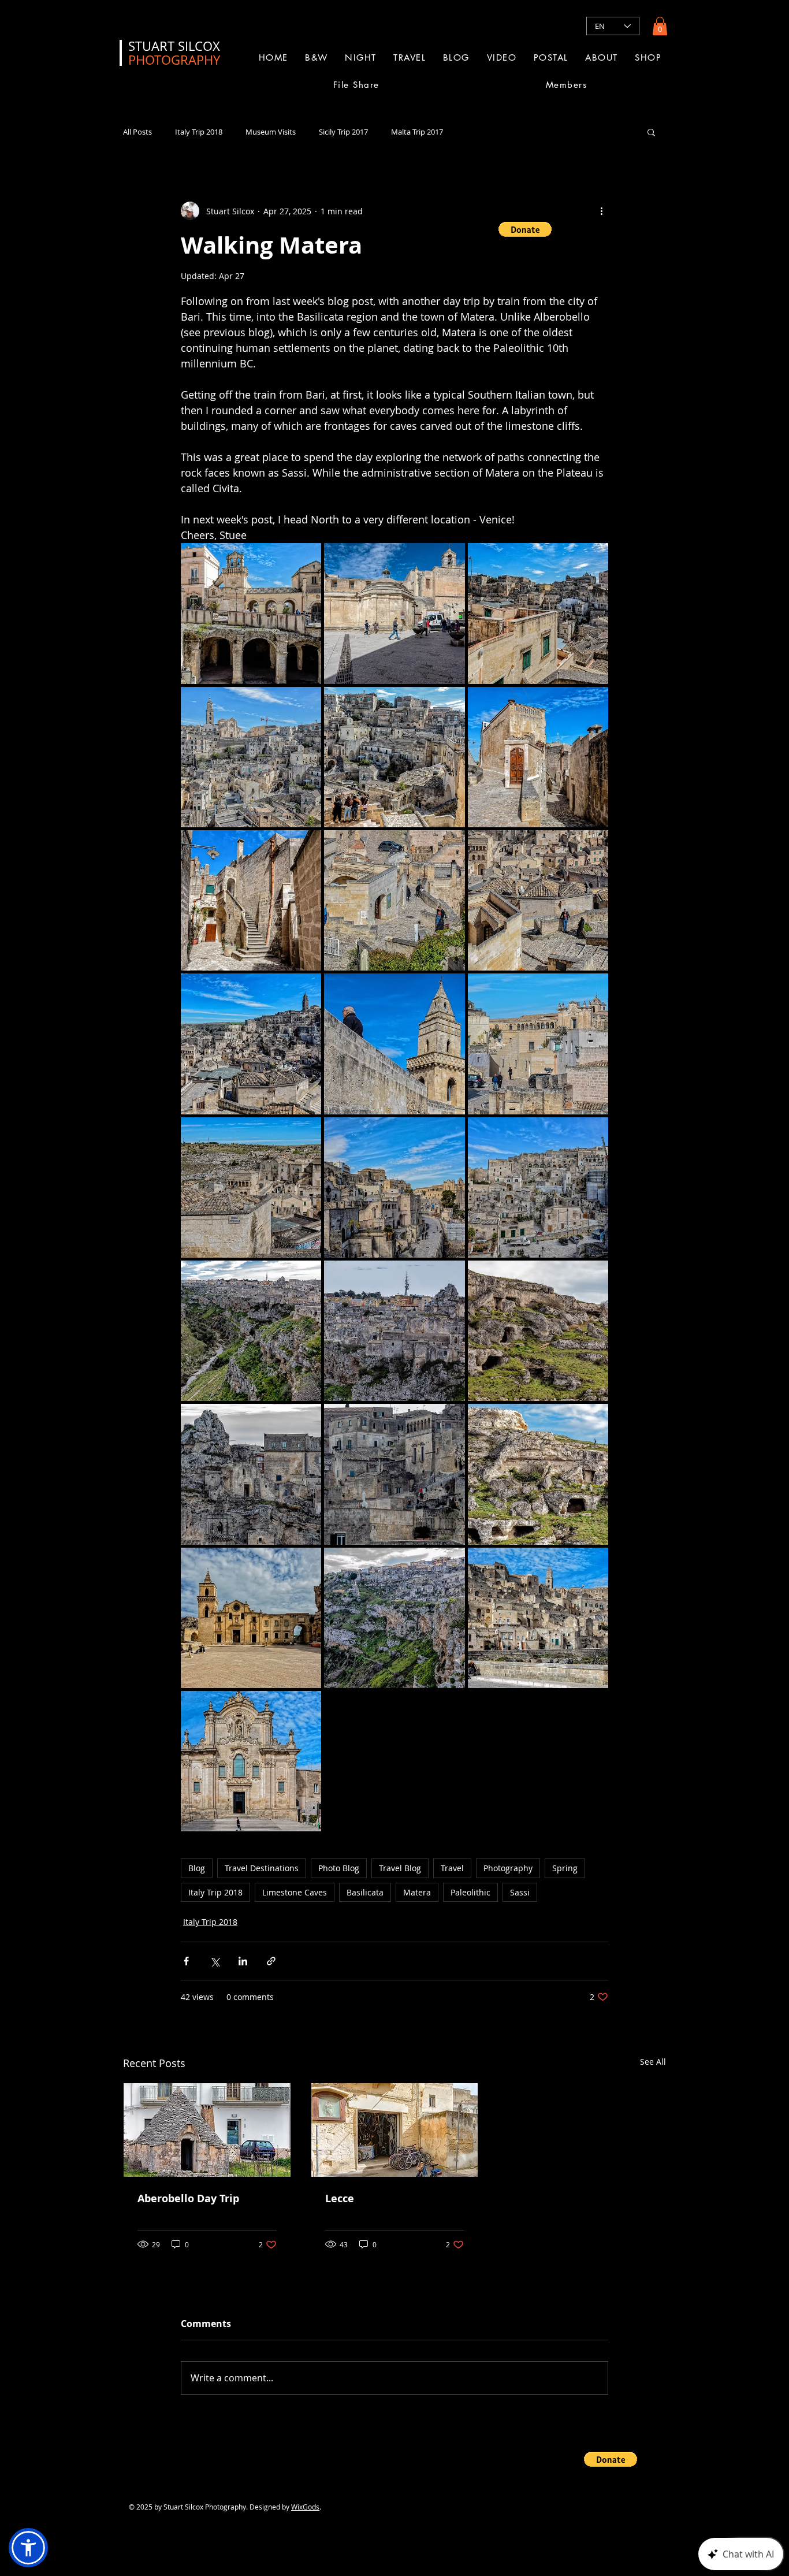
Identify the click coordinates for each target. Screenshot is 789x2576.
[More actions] (601, 211)
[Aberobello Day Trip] (207, 2130)
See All (653, 2062)
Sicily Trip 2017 (343, 132)
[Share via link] (271, 1961)
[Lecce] (395, 2130)
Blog (197, 1868)
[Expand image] (251, 613)
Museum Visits (271, 132)
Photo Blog (339, 1868)
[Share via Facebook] (186, 1961)
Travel (452, 1868)
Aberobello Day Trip (188, 2198)
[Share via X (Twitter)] (215, 1961)
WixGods (305, 2507)
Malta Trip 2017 (417, 132)
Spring (565, 1868)
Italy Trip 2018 (199, 132)
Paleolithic (470, 1892)
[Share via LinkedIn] (243, 1961)
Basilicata (365, 1892)
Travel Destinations (262, 1868)
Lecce (340, 2198)
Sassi (520, 1892)
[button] (660, 26)
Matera (417, 1892)
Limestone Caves (295, 1892)
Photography (508, 1868)
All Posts (137, 132)
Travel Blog (400, 1868)
